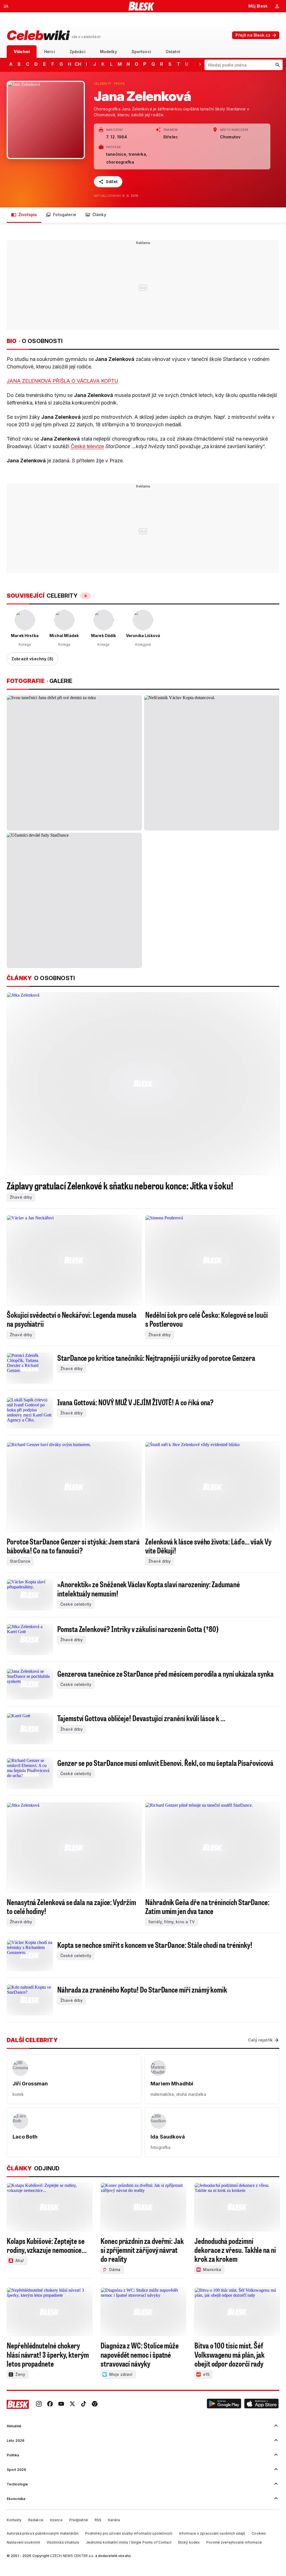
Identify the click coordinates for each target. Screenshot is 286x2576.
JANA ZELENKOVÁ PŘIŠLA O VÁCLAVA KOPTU (62, 381)
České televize (87, 446)
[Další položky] (200, 64)
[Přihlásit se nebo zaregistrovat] (277, 6)
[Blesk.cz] (141, 6)
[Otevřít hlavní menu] (6, 6)
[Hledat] (277, 65)
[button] (224, 2404)
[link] (39, 2404)
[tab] (22, 52)
